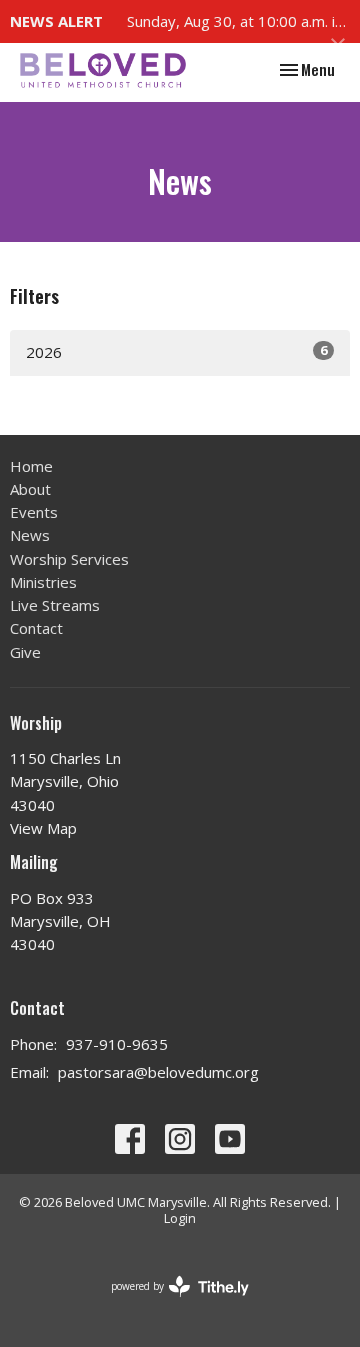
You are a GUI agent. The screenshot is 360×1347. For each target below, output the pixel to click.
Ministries (43, 582)
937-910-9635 (117, 1044)
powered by (169, 1303)
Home (31, 466)
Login (180, 1218)
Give (25, 652)
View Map (43, 828)
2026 (176, 351)
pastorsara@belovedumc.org (158, 1072)
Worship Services (69, 559)
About (30, 489)
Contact (36, 628)
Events (34, 512)
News (30, 535)
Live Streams (55, 605)
